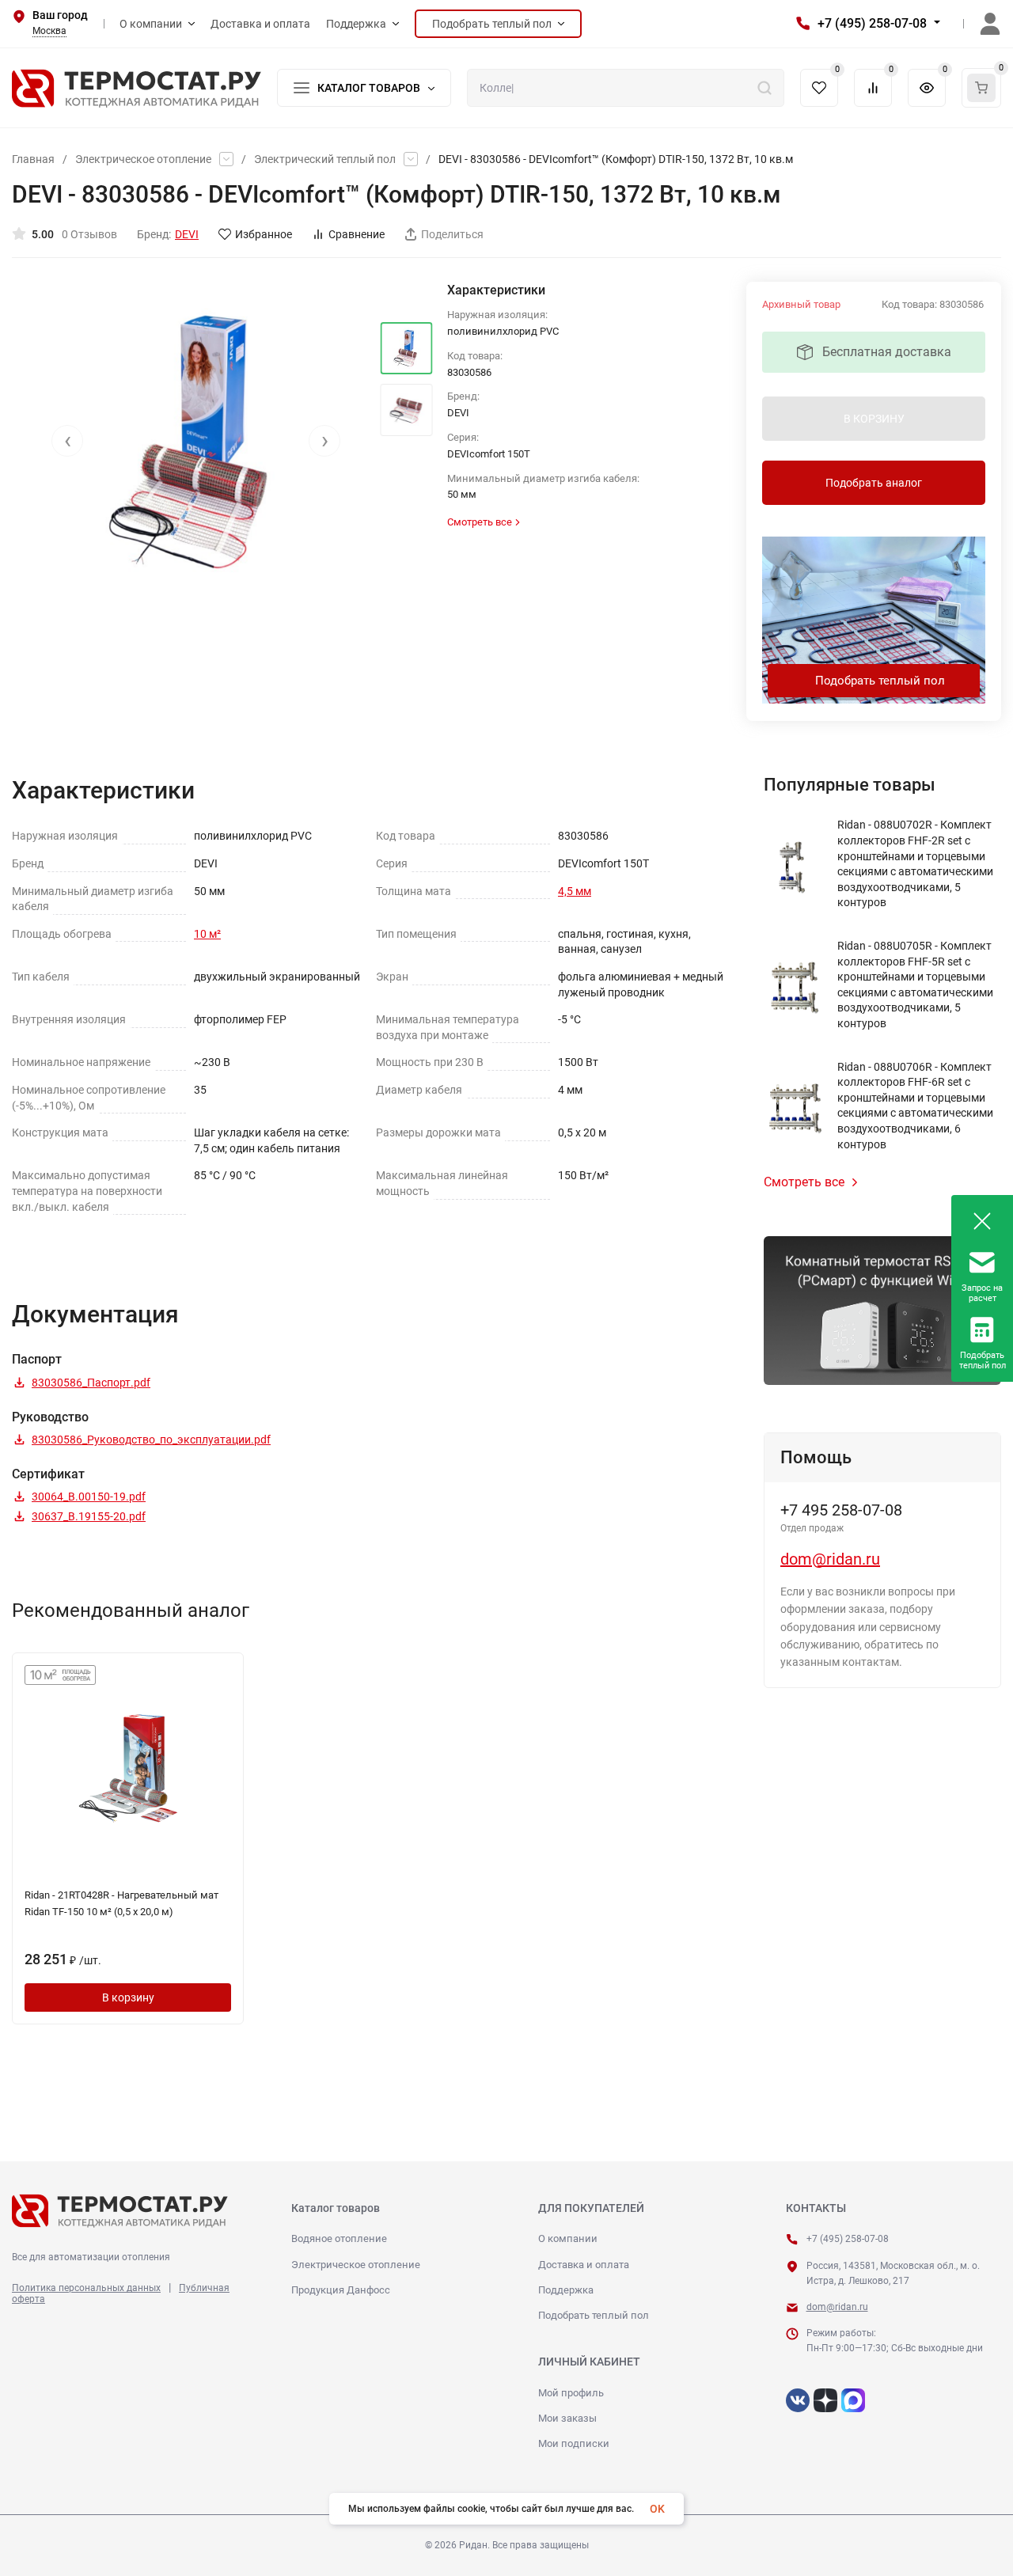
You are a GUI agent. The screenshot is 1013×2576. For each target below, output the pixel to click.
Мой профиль (571, 2393)
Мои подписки (574, 2443)
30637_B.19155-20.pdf (89, 1516)
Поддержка (566, 2290)
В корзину (128, 1997)
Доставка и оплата (584, 2265)
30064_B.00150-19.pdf (89, 1497)
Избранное (264, 234)
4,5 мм (575, 891)
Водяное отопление (339, 2238)
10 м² (207, 934)
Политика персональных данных (86, 2288)
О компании (568, 2238)
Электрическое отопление (143, 159)
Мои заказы (567, 2418)
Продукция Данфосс (341, 2290)
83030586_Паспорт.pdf (91, 1383)
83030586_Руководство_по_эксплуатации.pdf (151, 1440)
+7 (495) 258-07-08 (872, 23)
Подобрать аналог (874, 483)
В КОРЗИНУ (874, 419)
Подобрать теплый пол (880, 681)
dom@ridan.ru (830, 1559)
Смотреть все (804, 1182)
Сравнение (357, 234)
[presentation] (67, 441)
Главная (33, 159)
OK (657, 2509)
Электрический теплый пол (325, 159)
